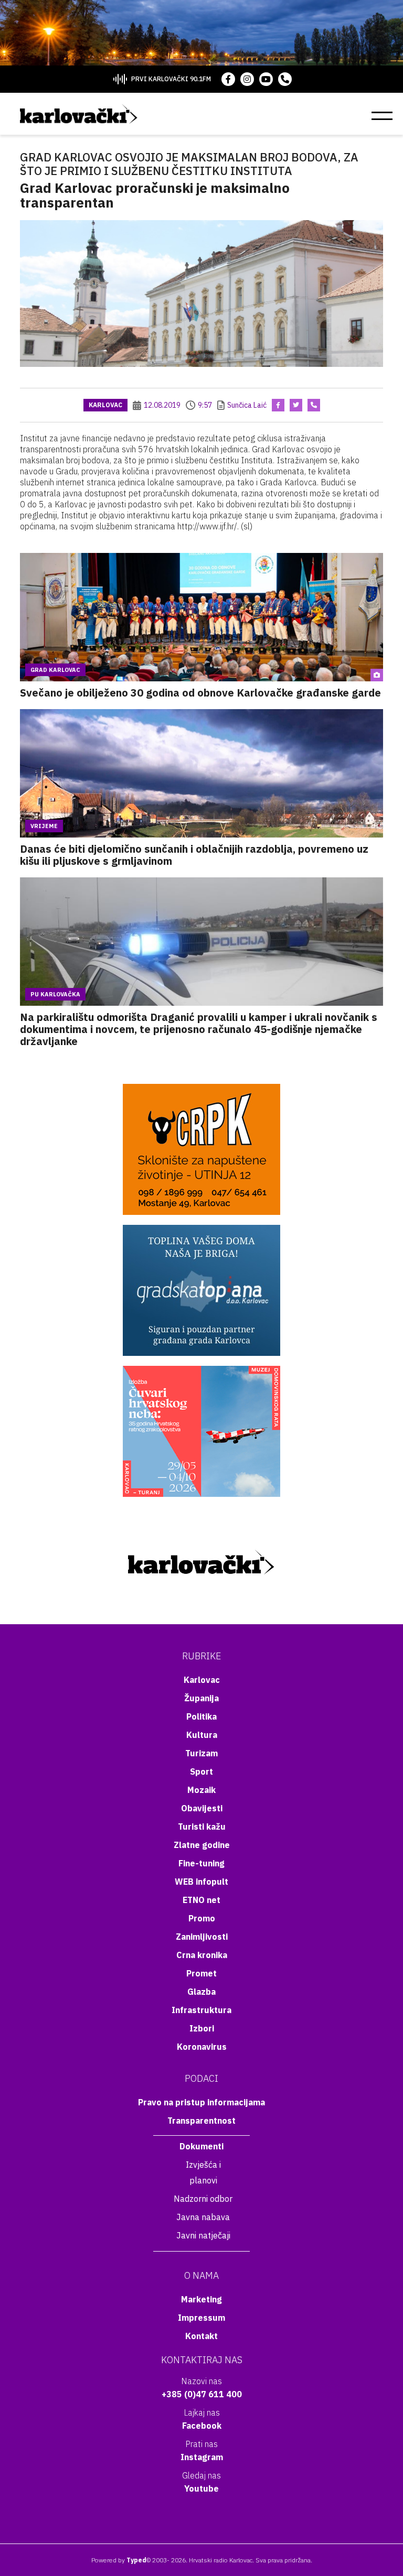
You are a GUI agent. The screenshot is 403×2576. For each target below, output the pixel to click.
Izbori (202, 2028)
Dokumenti (201, 2146)
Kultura (202, 1735)
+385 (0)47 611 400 (202, 2394)
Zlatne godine (202, 1845)
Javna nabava (203, 2217)
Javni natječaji (203, 2235)
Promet (201, 1973)
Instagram (202, 2457)
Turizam (201, 1753)
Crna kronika (202, 1955)
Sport (201, 1771)
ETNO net (201, 1900)
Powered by (119, 2560)
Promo (202, 1918)
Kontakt (201, 2336)
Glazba (201, 1992)
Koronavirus (202, 2047)
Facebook (202, 2426)
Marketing (201, 2299)
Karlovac (105, 405)
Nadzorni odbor (203, 2199)
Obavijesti (202, 1808)
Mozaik (201, 1790)
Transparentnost (201, 2121)
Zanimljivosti (202, 1937)
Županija (201, 1698)
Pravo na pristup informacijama (201, 2102)
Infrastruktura (201, 2010)
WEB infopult (201, 1882)
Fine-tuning (201, 1863)
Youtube (201, 2488)
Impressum (201, 2318)
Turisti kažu (202, 1827)
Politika (201, 1716)
